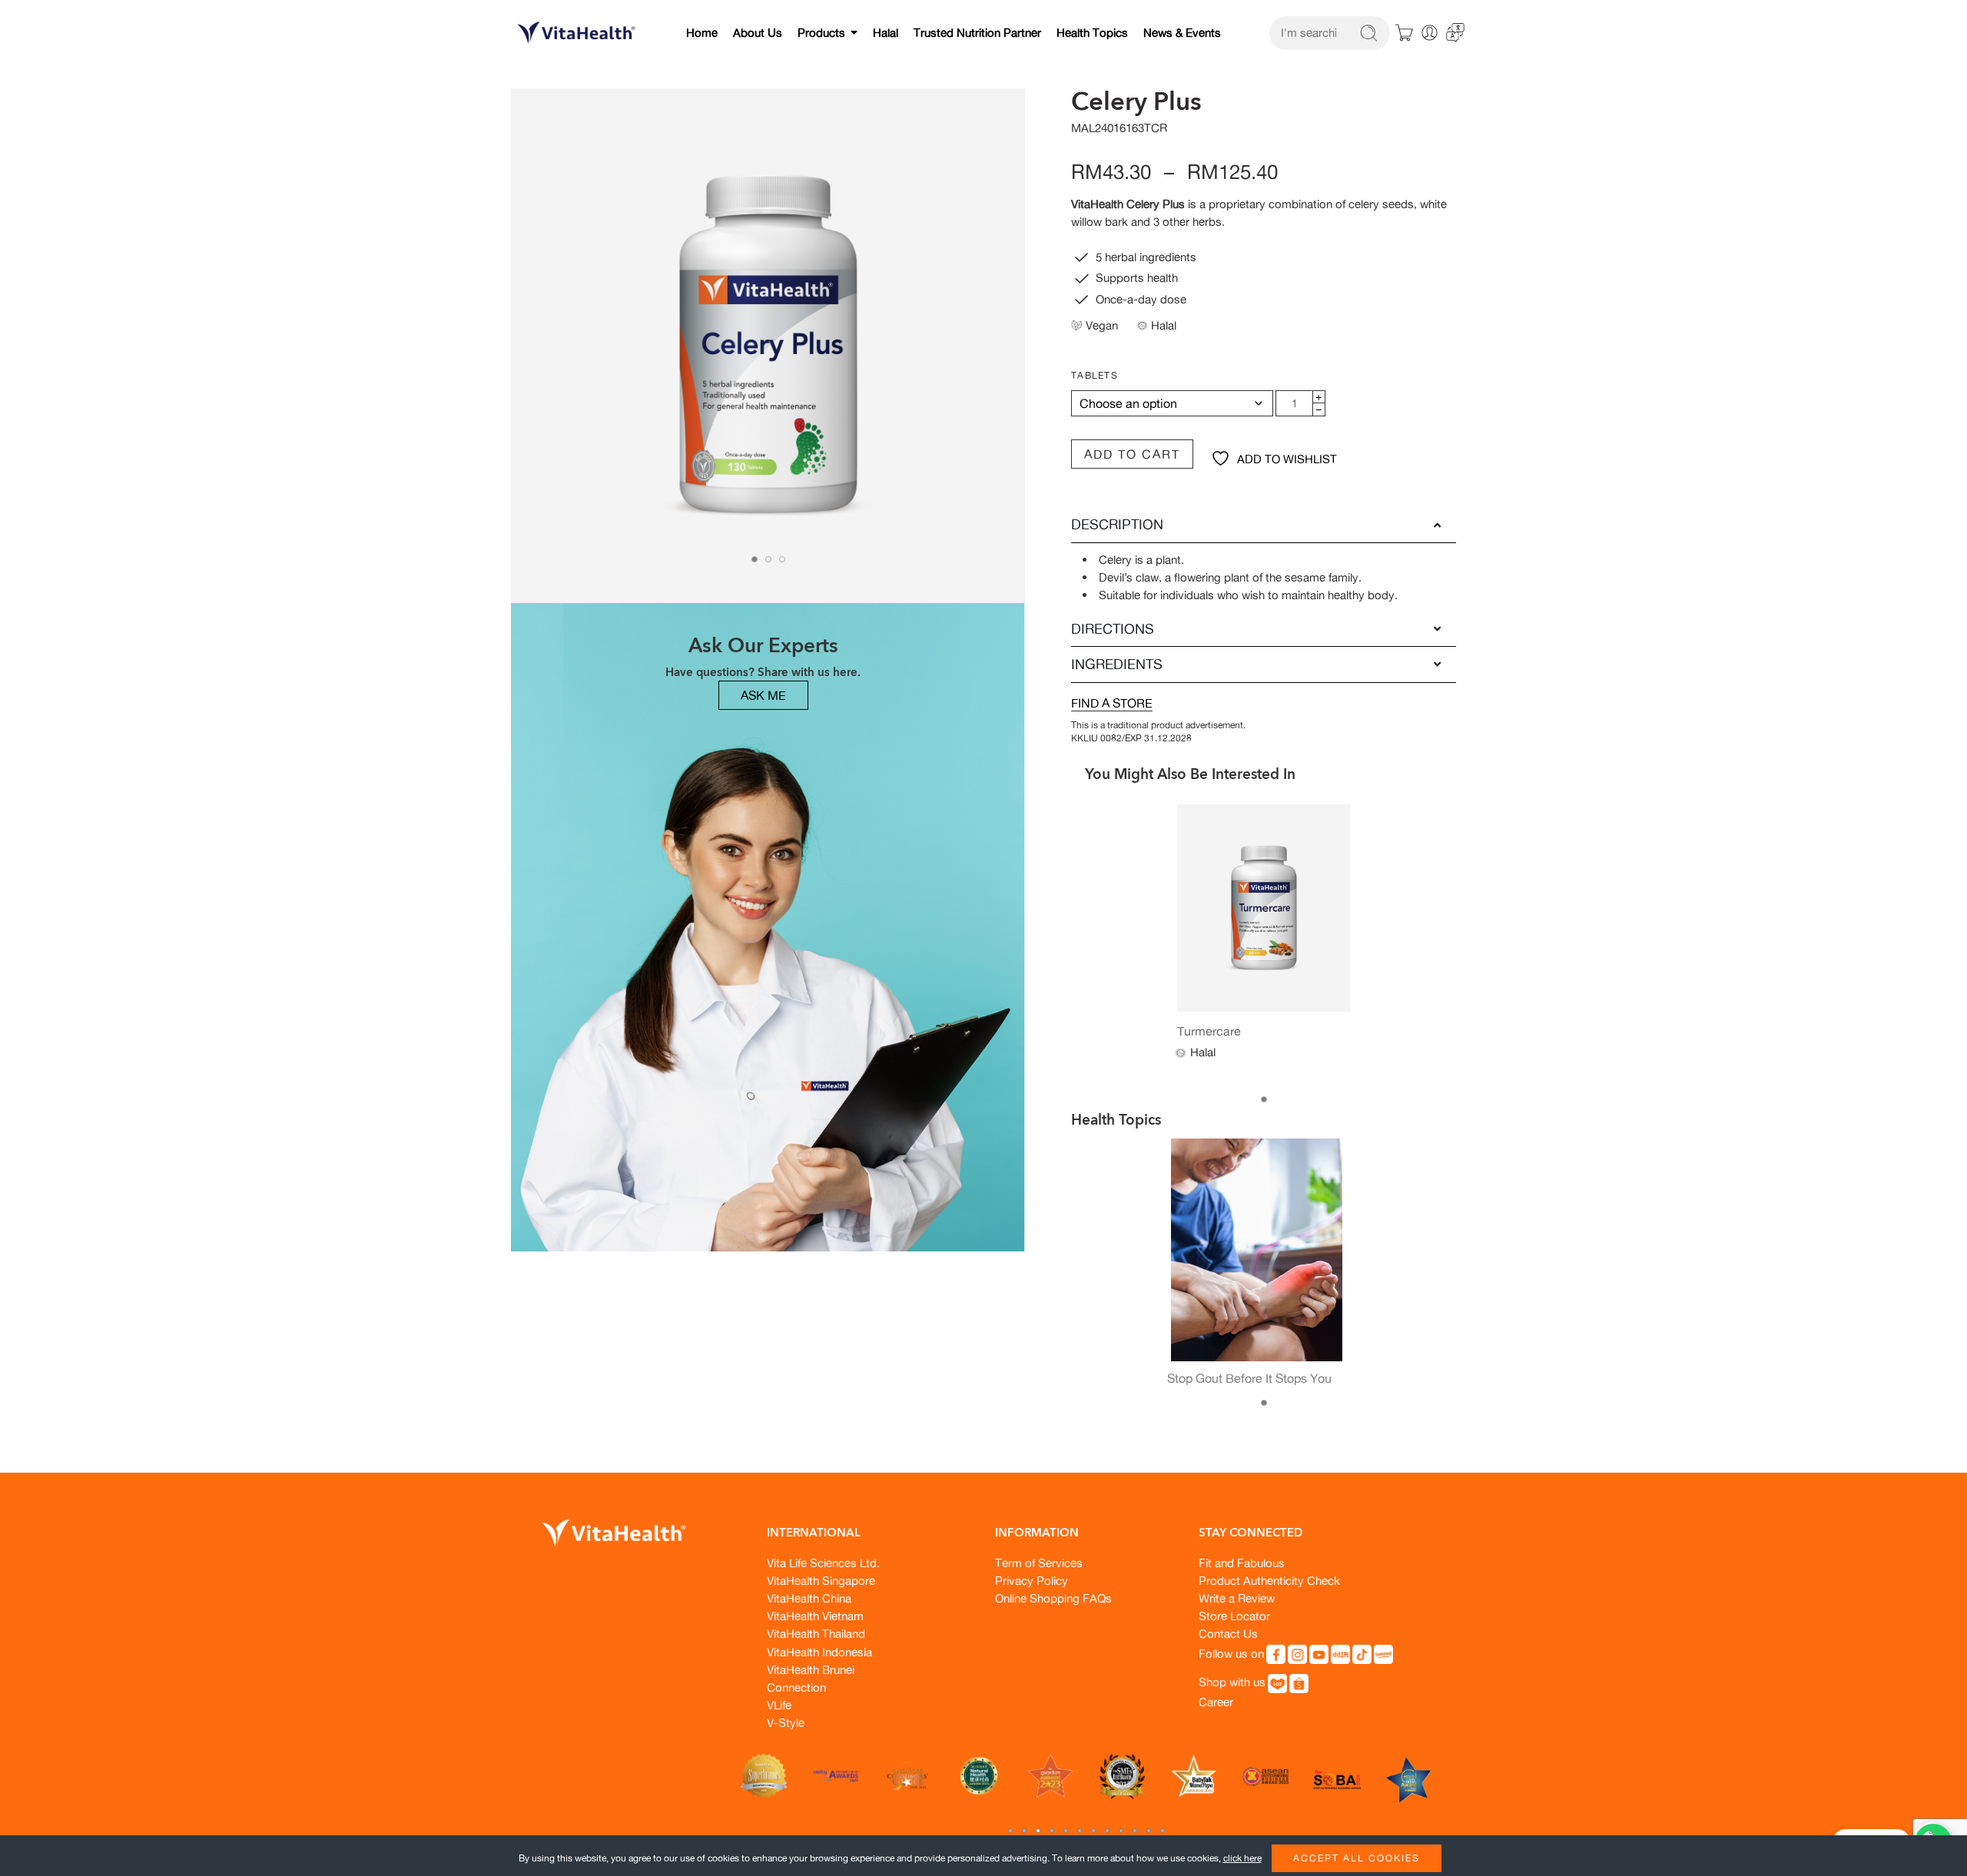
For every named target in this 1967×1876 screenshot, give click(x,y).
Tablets (1095, 375)
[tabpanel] (768, 350)
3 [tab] (782, 559)
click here (1242, 1858)
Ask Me (763, 695)
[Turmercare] (1264, 908)
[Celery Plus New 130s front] (768, 346)
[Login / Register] (1430, 33)
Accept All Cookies (1357, 1858)
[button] (1010, 1831)
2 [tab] (768, 559)
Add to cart (1132, 454)
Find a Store (1112, 703)
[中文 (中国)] (1455, 31)
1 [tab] (755, 559)
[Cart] (1405, 33)
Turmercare (1209, 1031)
